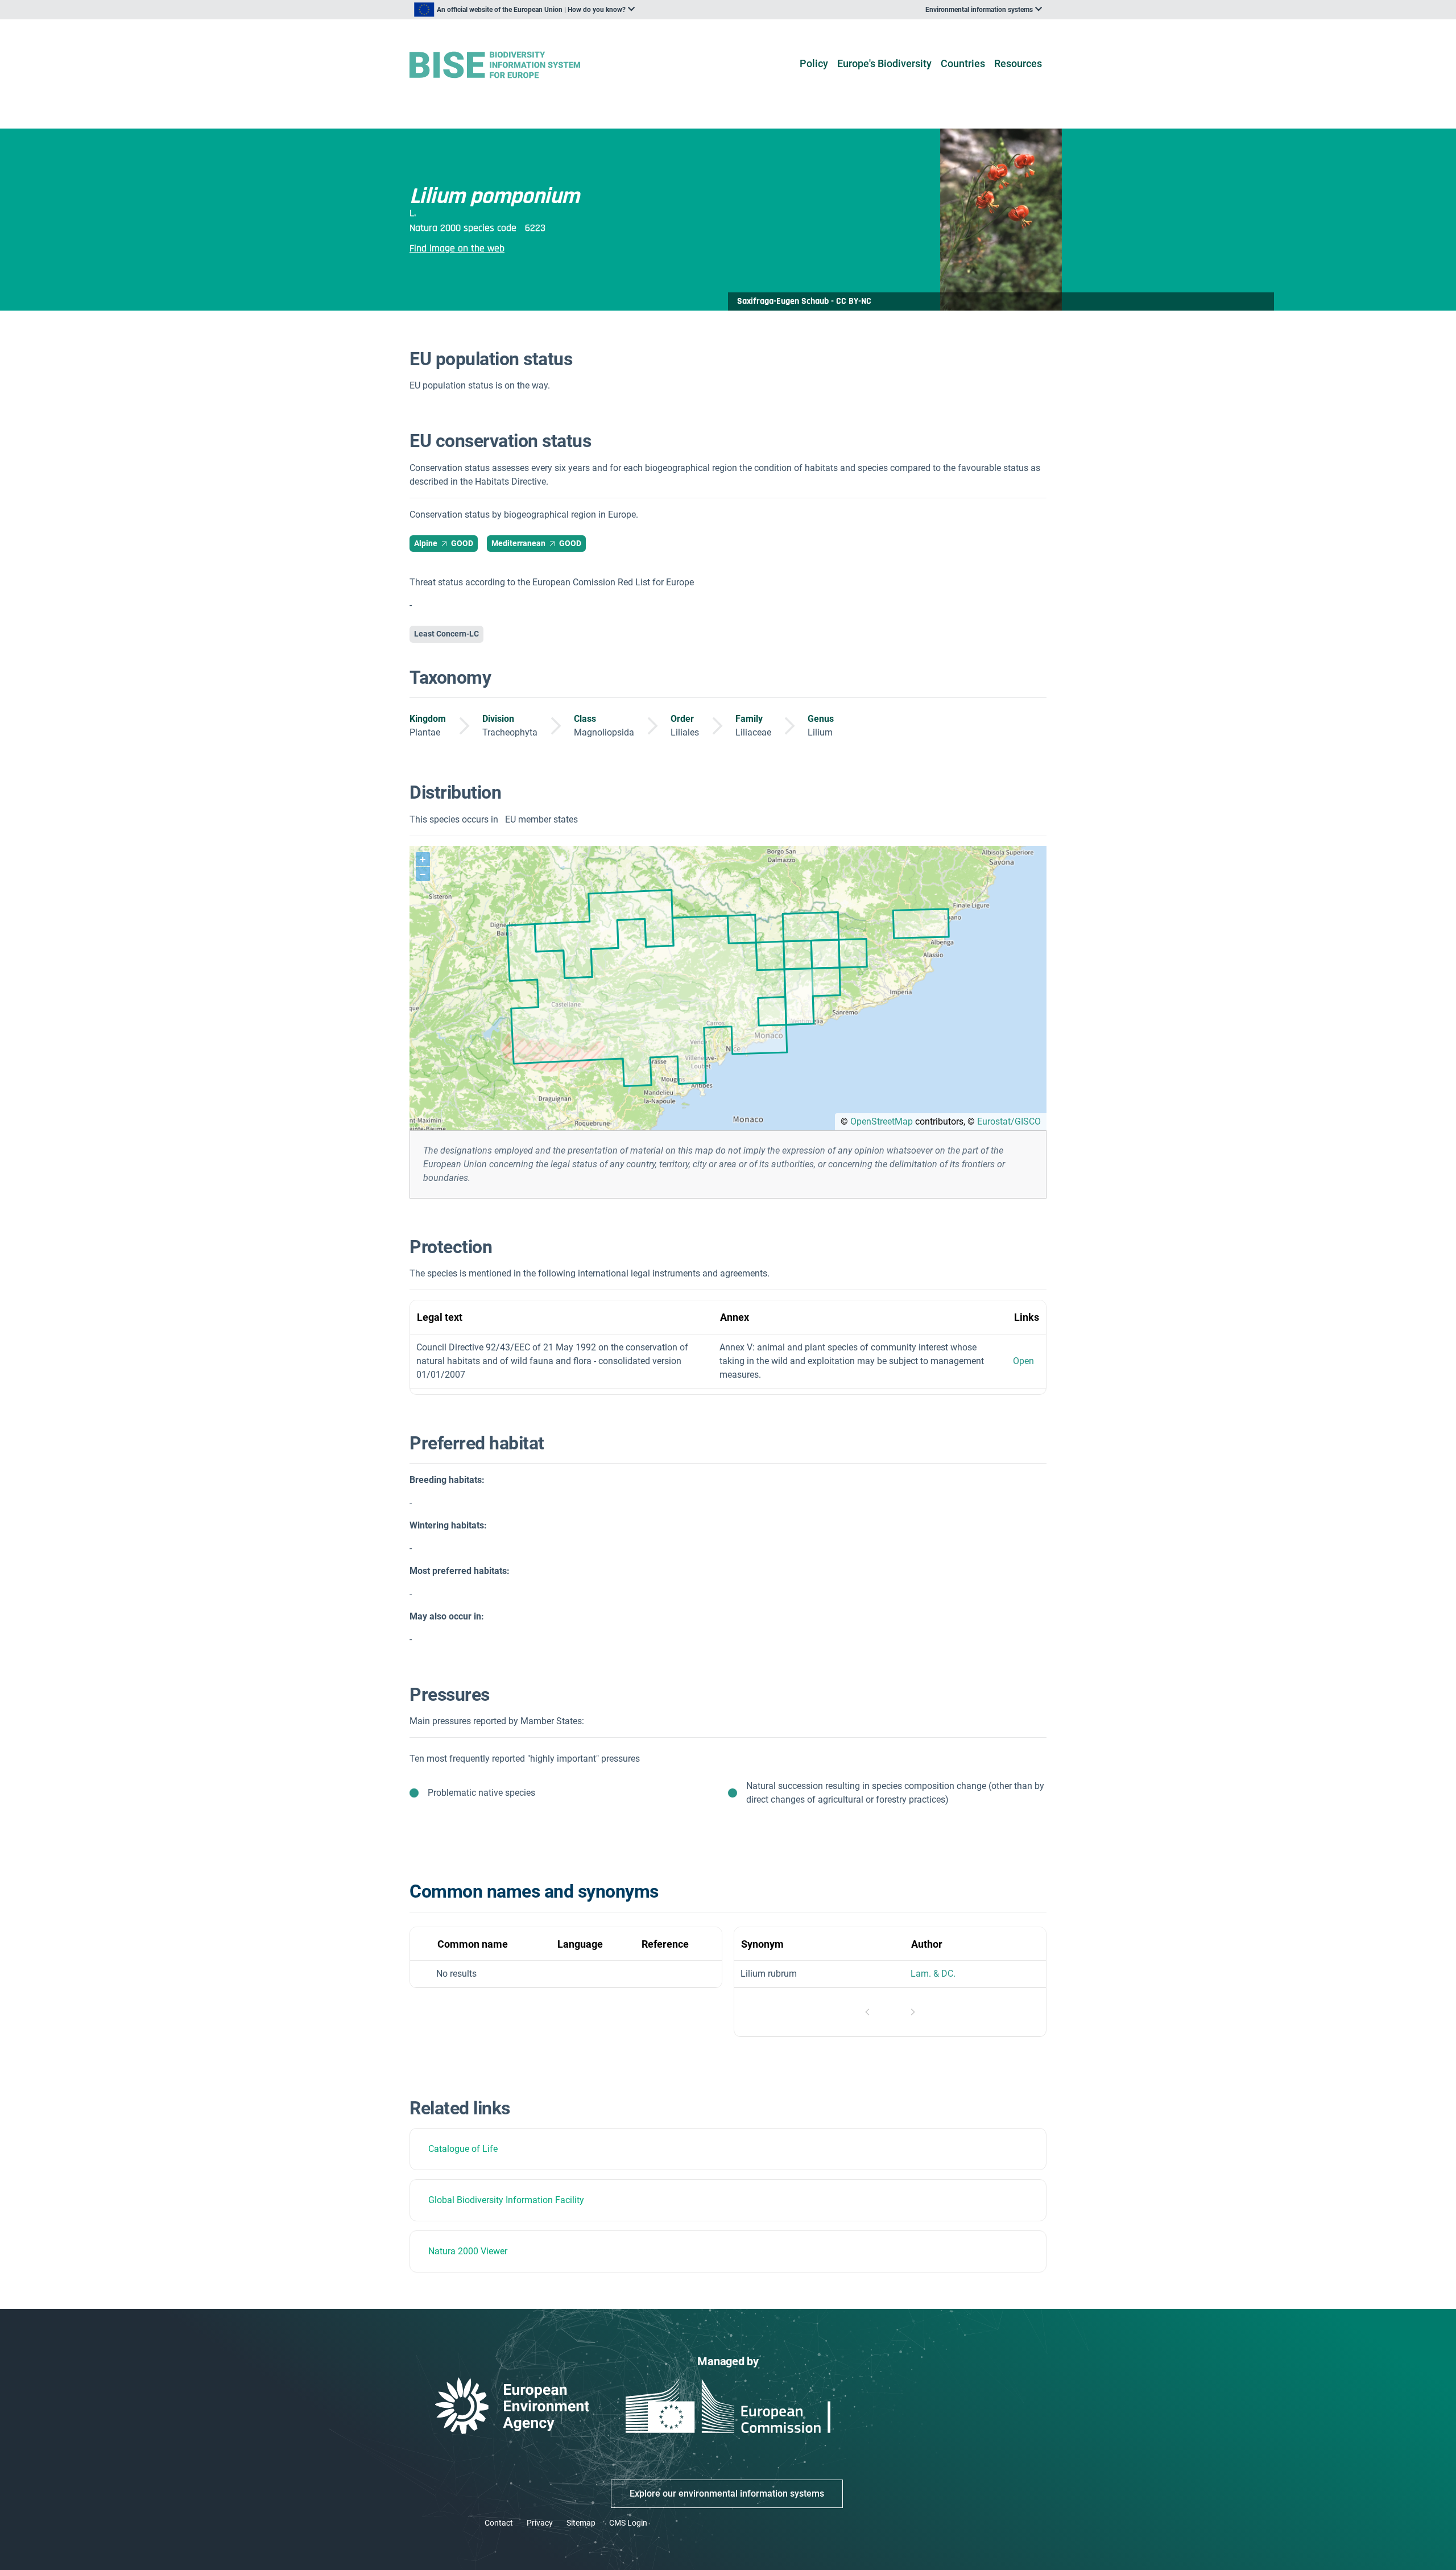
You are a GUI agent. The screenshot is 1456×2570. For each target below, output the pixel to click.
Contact (499, 2523)
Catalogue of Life (463, 2149)
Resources (1018, 63)
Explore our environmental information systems (727, 2493)
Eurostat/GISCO (1009, 1121)
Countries (963, 63)
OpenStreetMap (882, 1121)
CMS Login (628, 2523)
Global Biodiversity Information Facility (506, 2200)
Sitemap (581, 2523)
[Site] (513, 65)
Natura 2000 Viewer (468, 2251)
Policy (814, 63)
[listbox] (524, 10)
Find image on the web (457, 248)
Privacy (540, 2523)
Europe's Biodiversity (884, 63)
